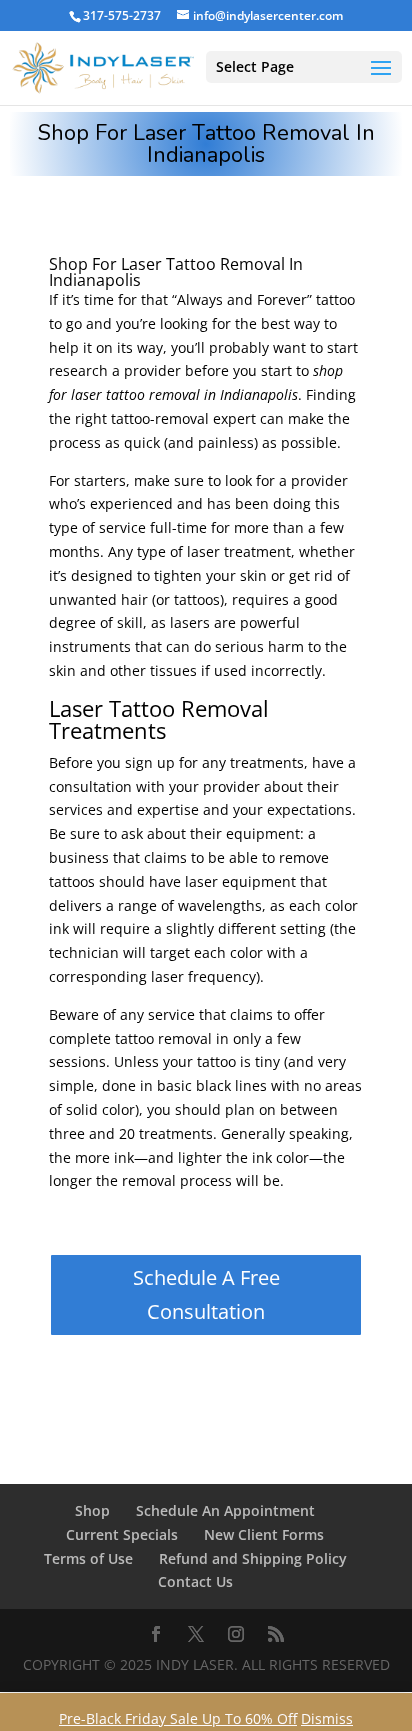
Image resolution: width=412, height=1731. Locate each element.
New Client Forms (264, 1534)
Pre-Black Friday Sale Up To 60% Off (178, 1718)
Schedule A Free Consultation (206, 1294)
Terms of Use (88, 1558)
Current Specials (122, 1534)
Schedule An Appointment (225, 1510)
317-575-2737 (122, 15)
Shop (92, 1510)
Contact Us (195, 1581)
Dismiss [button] (327, 1718)
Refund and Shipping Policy (253, 1558)
